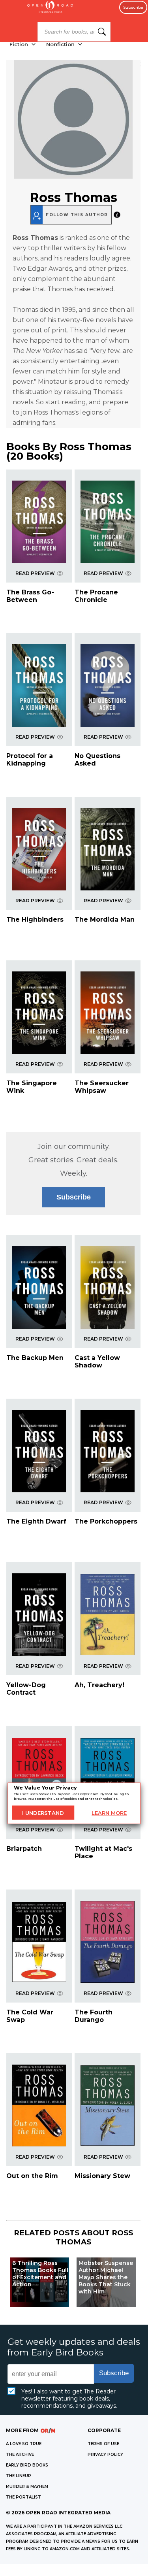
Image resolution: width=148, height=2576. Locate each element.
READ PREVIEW (35, 573)
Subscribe (133, 7)
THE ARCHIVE (20, 2454)
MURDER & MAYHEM (27, 2486)
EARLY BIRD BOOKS (27, 2465)
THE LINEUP (19, 2476)
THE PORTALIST (23, 2497)
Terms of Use (103, 2444)
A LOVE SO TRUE (24, 2444)
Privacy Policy (105, 2454)
